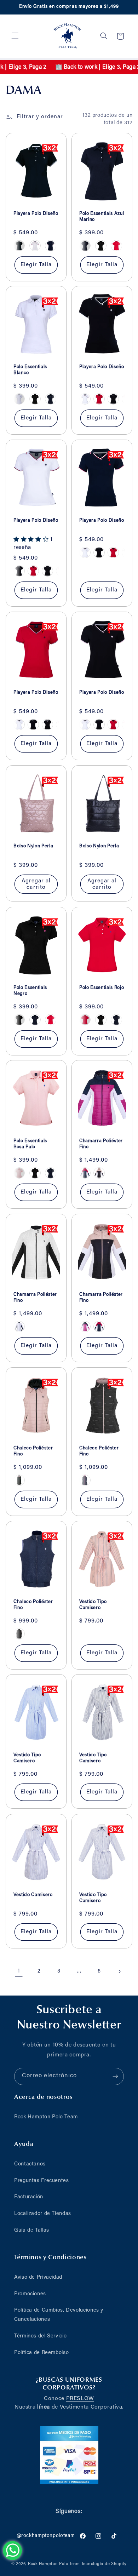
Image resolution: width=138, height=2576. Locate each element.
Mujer (69, 1338)
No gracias (69, 1353)
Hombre (69, 1318)
